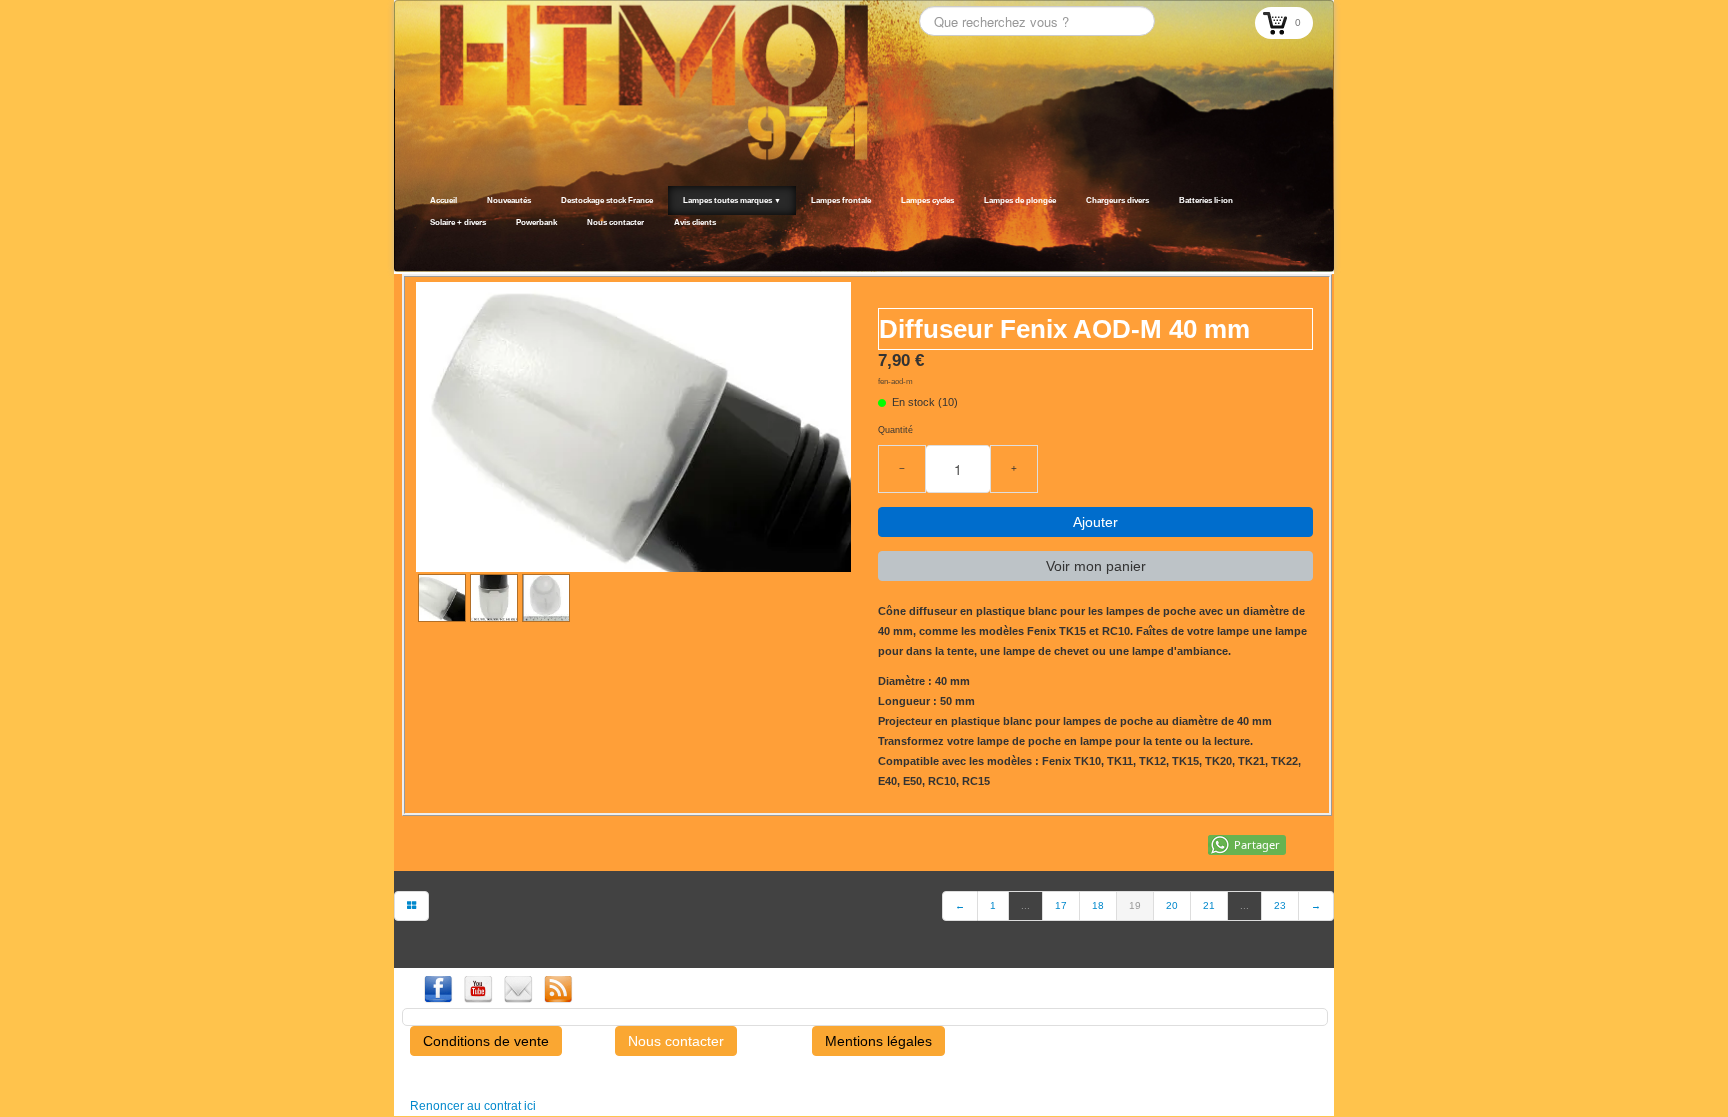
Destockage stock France (607, 200)
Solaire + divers (458, 222)
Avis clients (695, 222)
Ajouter (1095, 522)
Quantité (895, 430)
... (1025, 905)
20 (1172, 905)
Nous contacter (615, 222)
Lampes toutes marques (732, 200)
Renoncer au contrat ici (473, 1106)
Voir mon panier (1096, 566)
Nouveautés (509, 200)
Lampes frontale (841, 200)
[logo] (421, 247)
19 (1135, 905)
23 (1280, 905)
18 (1098, 905)
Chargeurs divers (1117, 200)
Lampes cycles (927, 200)
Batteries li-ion (1206, 200)
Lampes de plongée (1020, 200)
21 (1209, 905)
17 (1061, 905)
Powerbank (536, 222)
